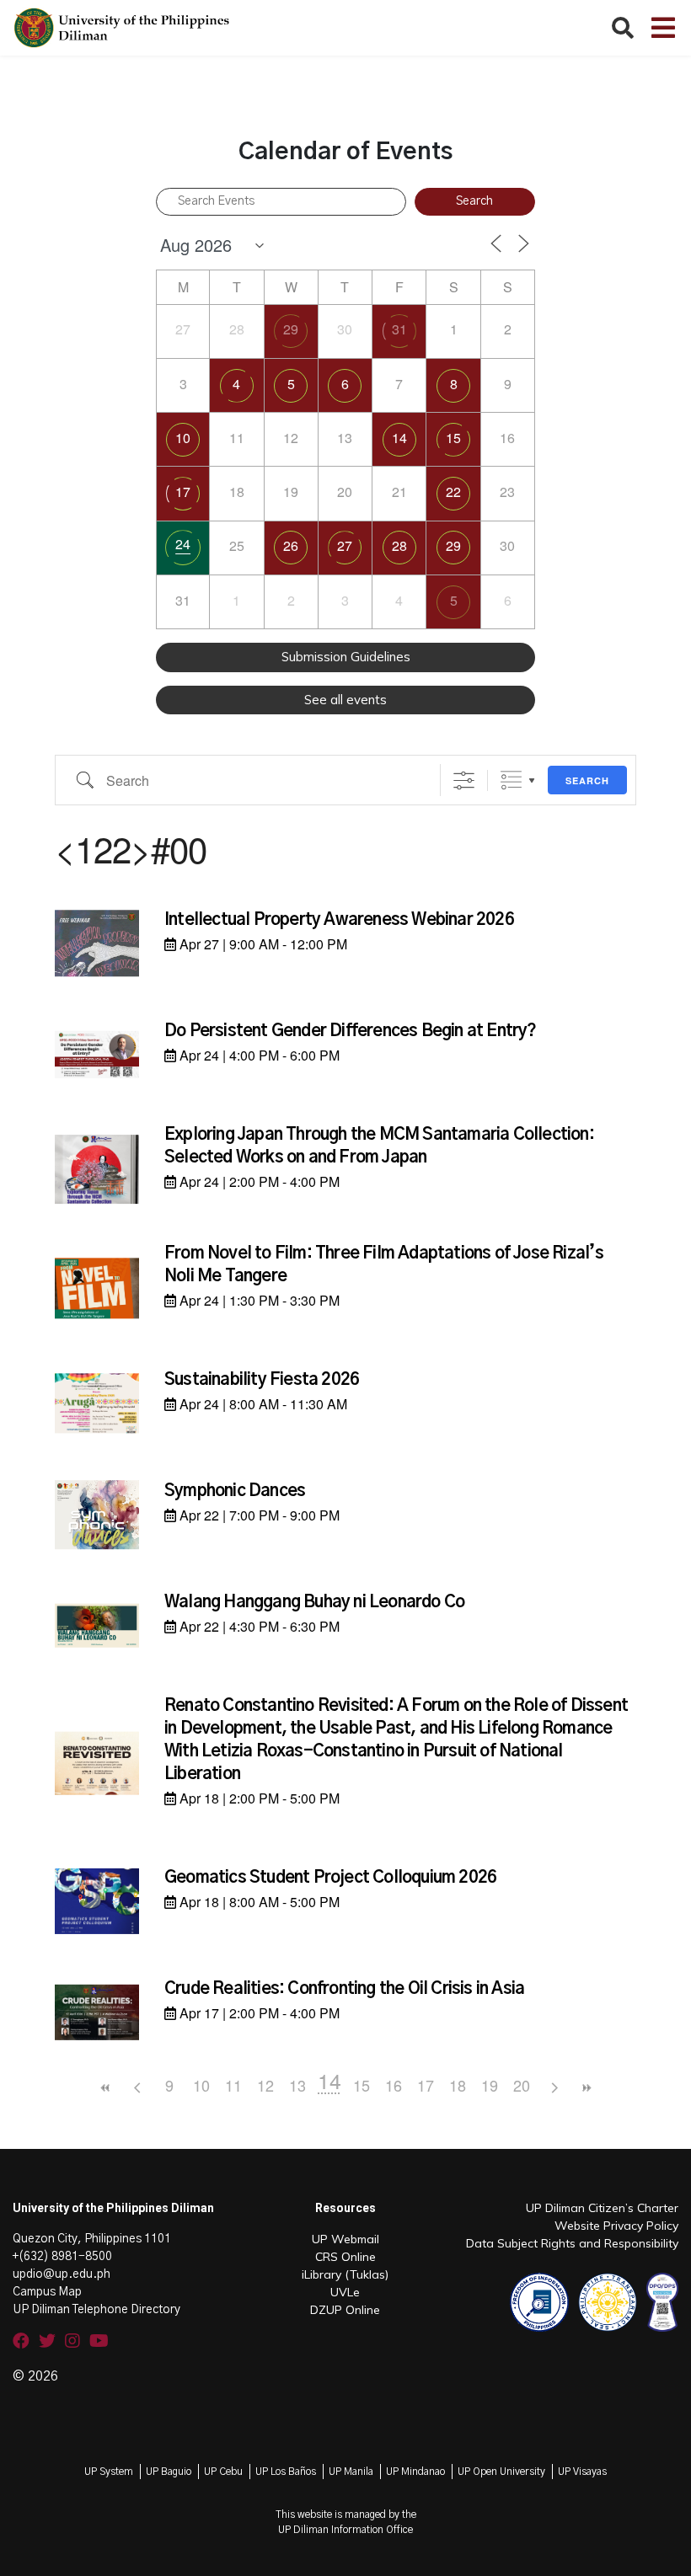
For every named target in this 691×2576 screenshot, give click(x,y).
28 (399, 545)
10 (183, 438)
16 (394, 2085)
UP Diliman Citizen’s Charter (602, 2208)
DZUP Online (345, 2310)
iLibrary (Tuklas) (345, 2274)
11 (233, 2085)
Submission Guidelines (346, 657)
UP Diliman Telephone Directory (96, 2310)
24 (183, 544)
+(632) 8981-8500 (62, 2257)
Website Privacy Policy (616, 2226)
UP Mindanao (415, 2472)
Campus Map (47, 2292)
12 (265, 2085)
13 (297, 2085)
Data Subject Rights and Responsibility (572, 2243)
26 (291, 545)
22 (453, 492)
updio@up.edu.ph (62, 2274)
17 (183, 492)
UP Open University (501, 2472)
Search (587, 780)
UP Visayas (582, 2472)
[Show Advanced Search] (464, 780)
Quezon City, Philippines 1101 (92, 2239)
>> (586, 2088)
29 (291, 329)
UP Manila (351, 2472)
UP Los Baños (286, 2472)
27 (345, 545)
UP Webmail (345, 2239)
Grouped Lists (511, 780)
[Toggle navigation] (663, 28)
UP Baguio (169, 2472)
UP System (109, 2472)
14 (399, 438)
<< (105, 2088)
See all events (345, 700)
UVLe (345, 2292)
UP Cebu (223, 2472)
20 (522, 2085)
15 (453, 438)
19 (490, 2085)
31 (399, 329)
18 (458, 2085)
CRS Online (345, 2257)
